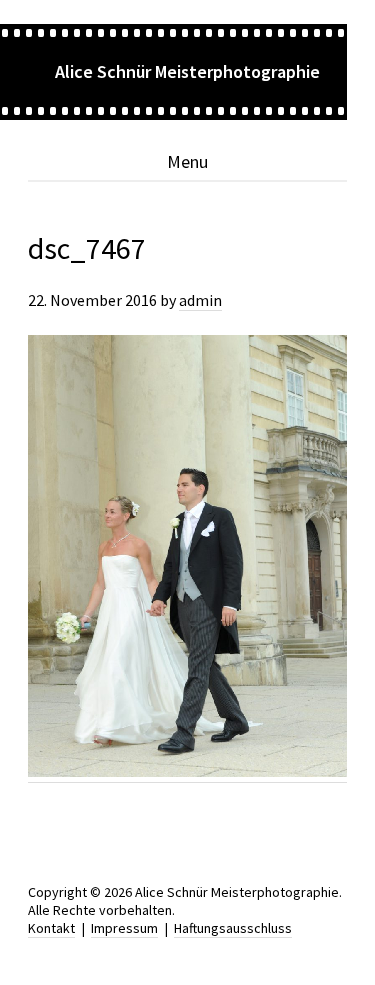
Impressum (124, 928)
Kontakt (51, 928)
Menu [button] (187, 161)
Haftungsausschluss (233, 928)
